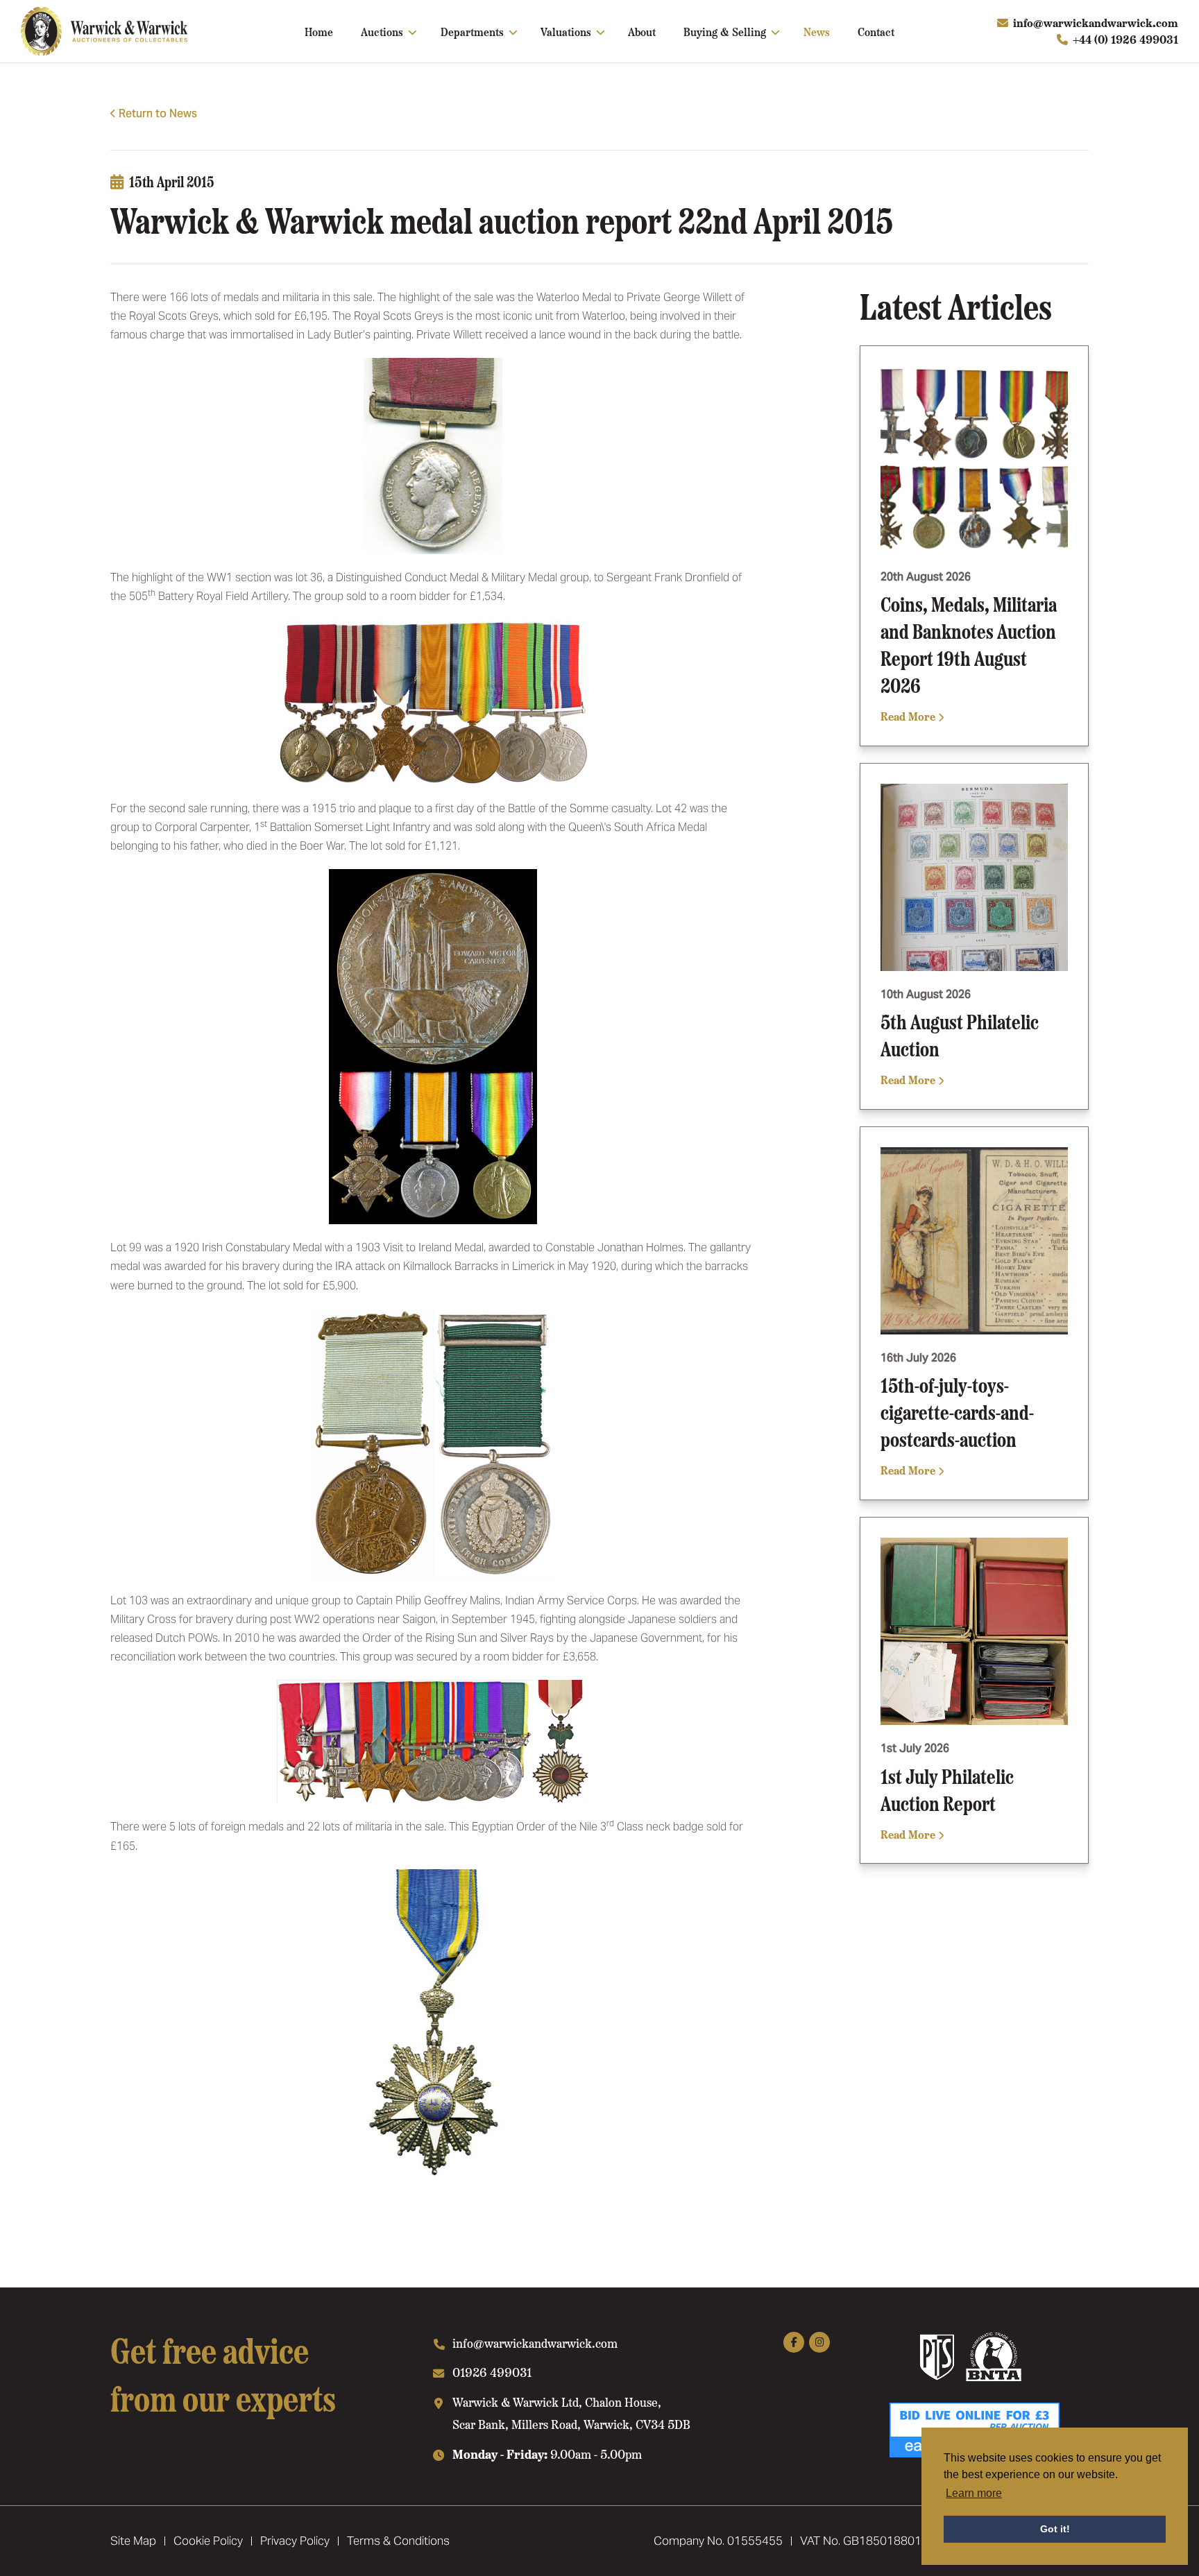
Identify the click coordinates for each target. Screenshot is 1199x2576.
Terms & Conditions (398, 2541)
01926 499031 (492, 2372)
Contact (876, 31)
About (642, 31)
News (817, 31)
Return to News (158, 113)
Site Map (133, 2541)
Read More (909, 716)
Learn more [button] (974, 2493)
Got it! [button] (1055, 2529)
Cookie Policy (208, 2541)
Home (319, 31)
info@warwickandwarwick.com (1096, 23)
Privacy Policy (295, 2541)
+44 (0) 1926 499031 (1125, 39)
